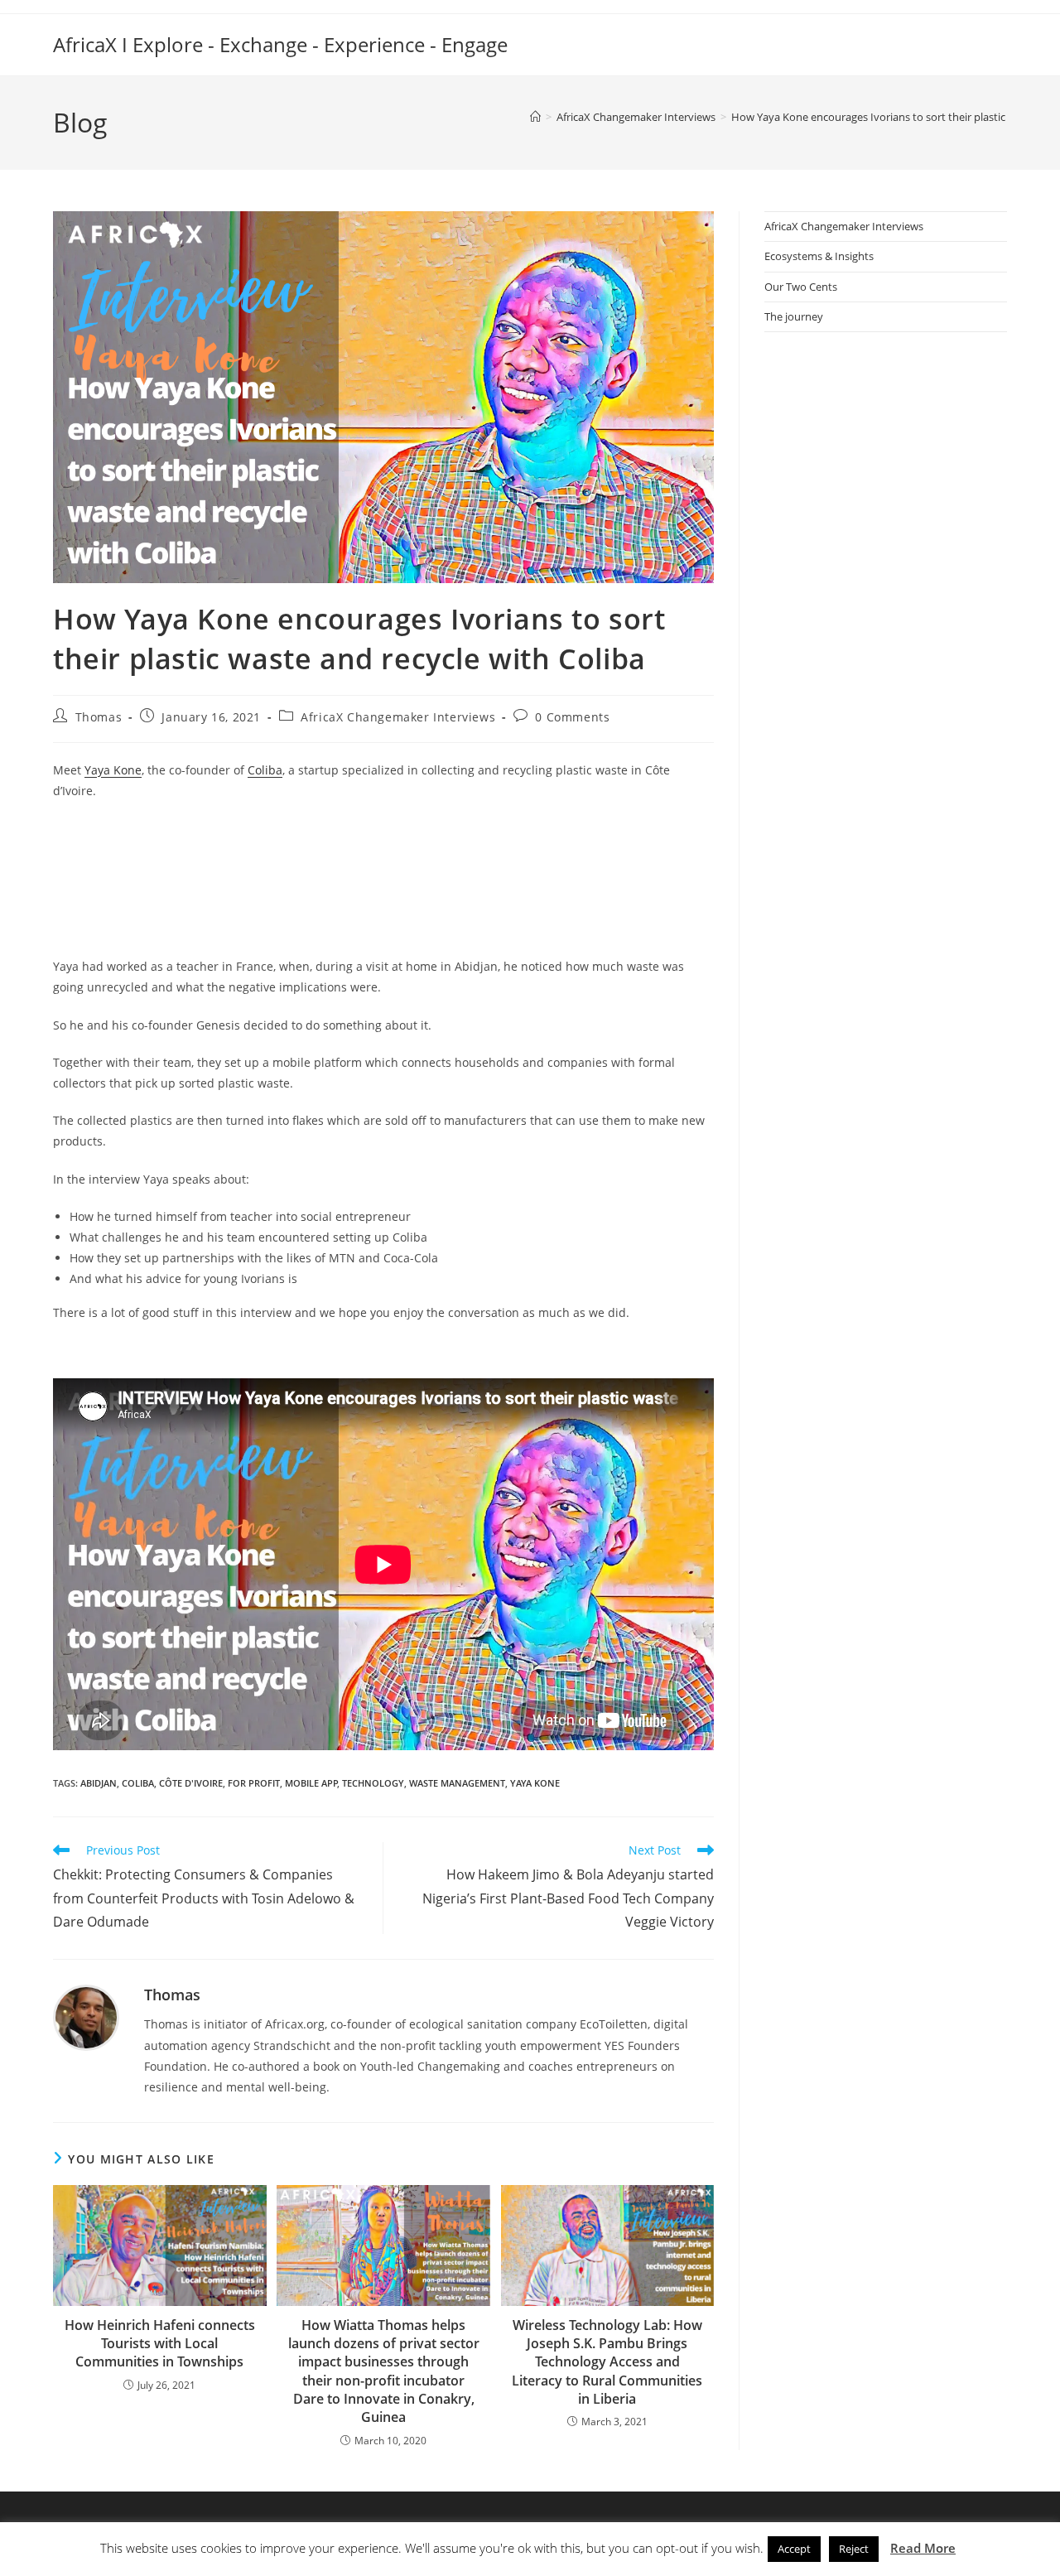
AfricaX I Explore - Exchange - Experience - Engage (280, 44)
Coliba (265, 770)
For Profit (254, 1783)
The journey (794, 316)
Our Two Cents (801, 287)
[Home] (535, 117)
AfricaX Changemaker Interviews (398, 717)
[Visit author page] (86, 2016)
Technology (373, 1783)
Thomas (99, 717)
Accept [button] (794, 2549)
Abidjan (99, 1783)
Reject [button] (854, 2549)
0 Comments (572, 717)
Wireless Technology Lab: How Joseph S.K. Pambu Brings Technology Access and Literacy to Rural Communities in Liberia (607, 2362)
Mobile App (311, 1783)
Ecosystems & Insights (819, 256)
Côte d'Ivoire (191, 1783)
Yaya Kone (113, 770)
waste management (457, 1783)
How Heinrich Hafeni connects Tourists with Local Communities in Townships (160, 2344)
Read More (923, 2548)
